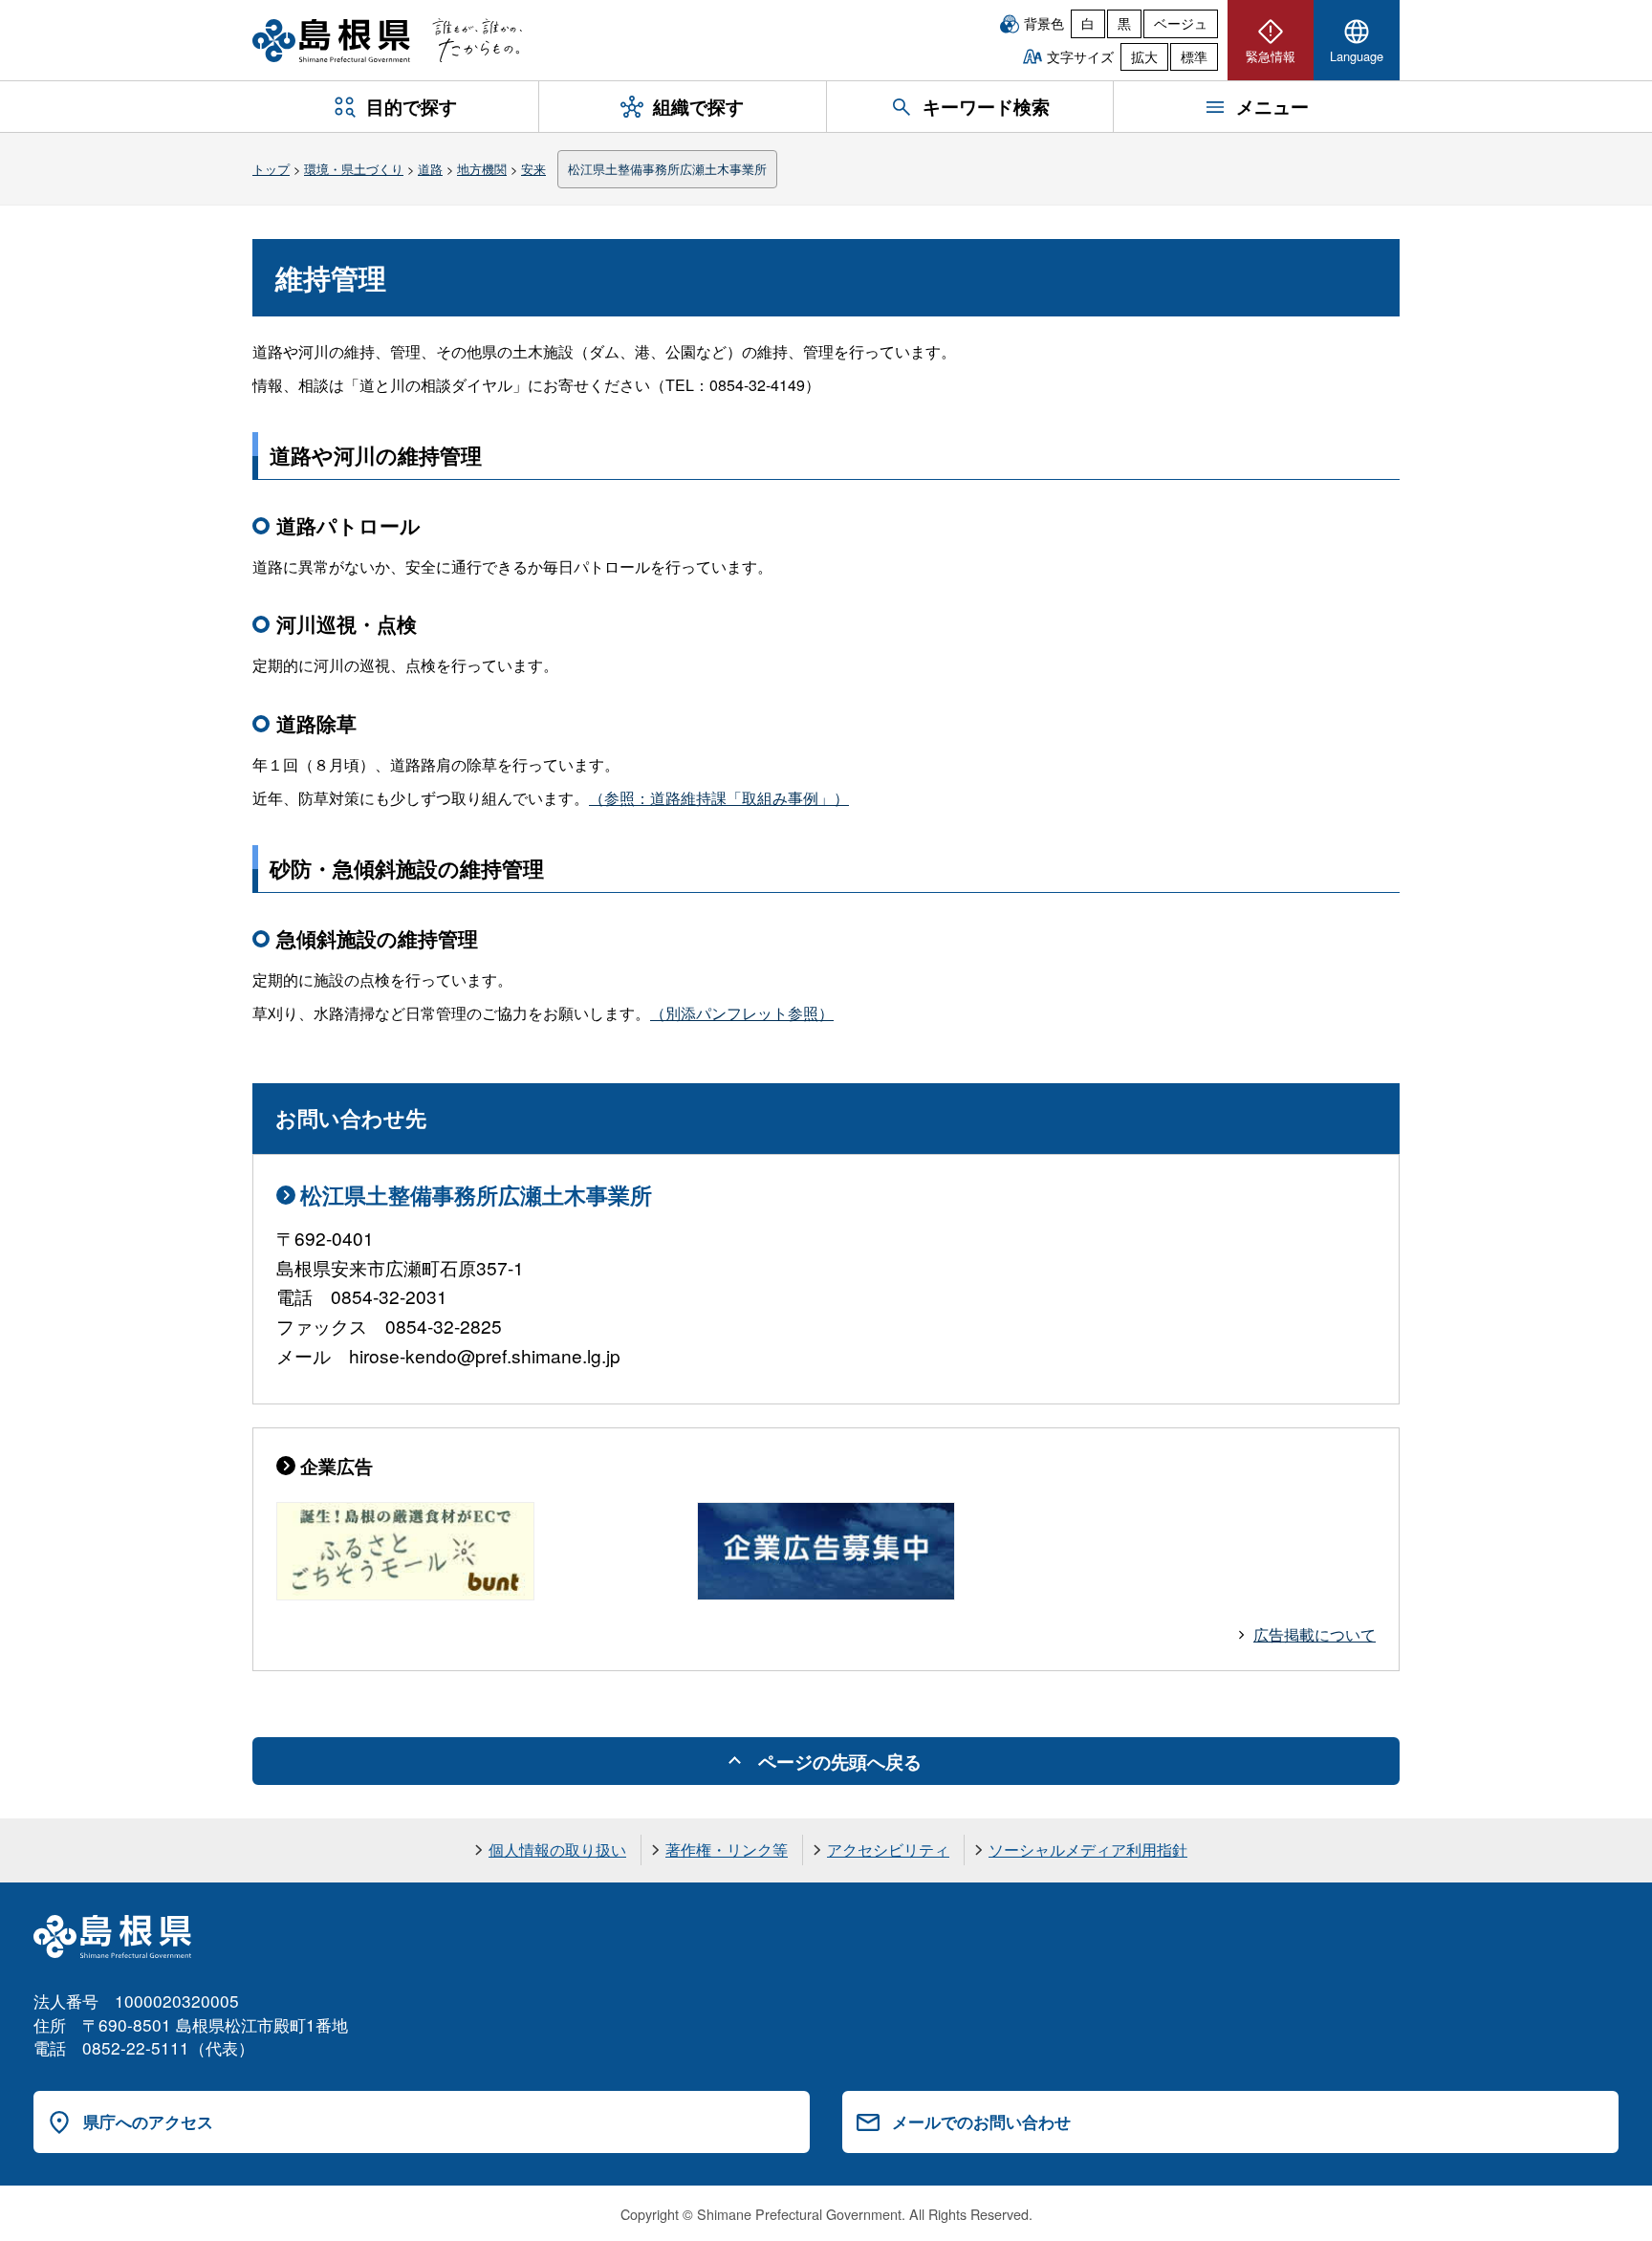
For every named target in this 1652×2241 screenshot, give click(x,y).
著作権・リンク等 (727, 1849)
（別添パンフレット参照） (742, 1013)
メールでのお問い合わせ (981, 2121)
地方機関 (482, 169)
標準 (1194, 56)
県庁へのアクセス (148, 2121)
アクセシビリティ (888, 1849)
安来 (533, 169)
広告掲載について (1315, 1634)
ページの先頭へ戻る (840, 1761)
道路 (430, 169)
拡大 (1144, 56)
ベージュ (1181, 23)
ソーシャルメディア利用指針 (1088, 1849)
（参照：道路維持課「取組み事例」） (719, 798)
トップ (271, 169)
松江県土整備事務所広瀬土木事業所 (667, 169)
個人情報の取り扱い (557, 1849)
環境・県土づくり (354, 169)
